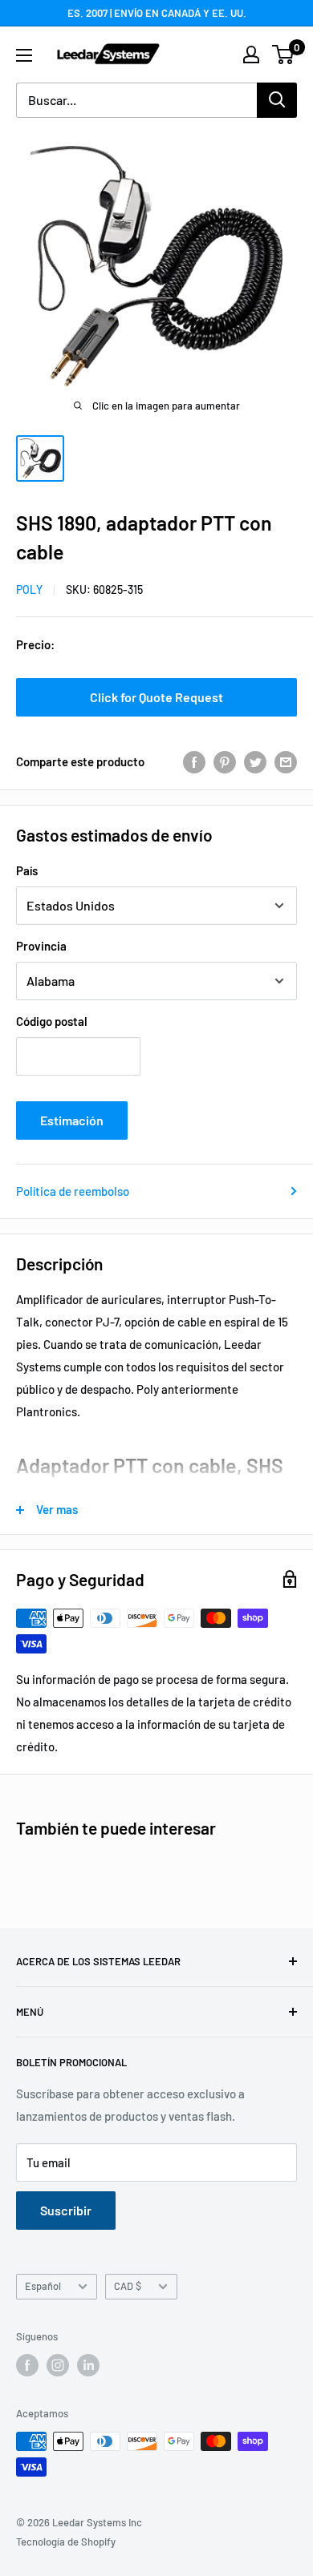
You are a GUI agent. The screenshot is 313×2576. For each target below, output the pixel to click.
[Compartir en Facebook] (194, 761)
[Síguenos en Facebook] (27, 2365)
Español (43, 2286)
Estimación (72, 1120)
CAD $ (128, 2286)
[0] (284, 55)
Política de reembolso (73, 1191)
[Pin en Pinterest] (225, 761)
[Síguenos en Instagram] (58, 2365)
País (27, 870)
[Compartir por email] (286, 761)
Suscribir (66, 2210)
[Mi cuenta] (251, 55)
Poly (29, 589)
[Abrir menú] (24, 55)
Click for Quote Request (156, 697)
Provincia (41, 946)
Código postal (52, 1021)
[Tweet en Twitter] (255, 761)
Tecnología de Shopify (66, 2542)
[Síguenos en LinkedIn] (88, 2365)
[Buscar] (277, 100)
